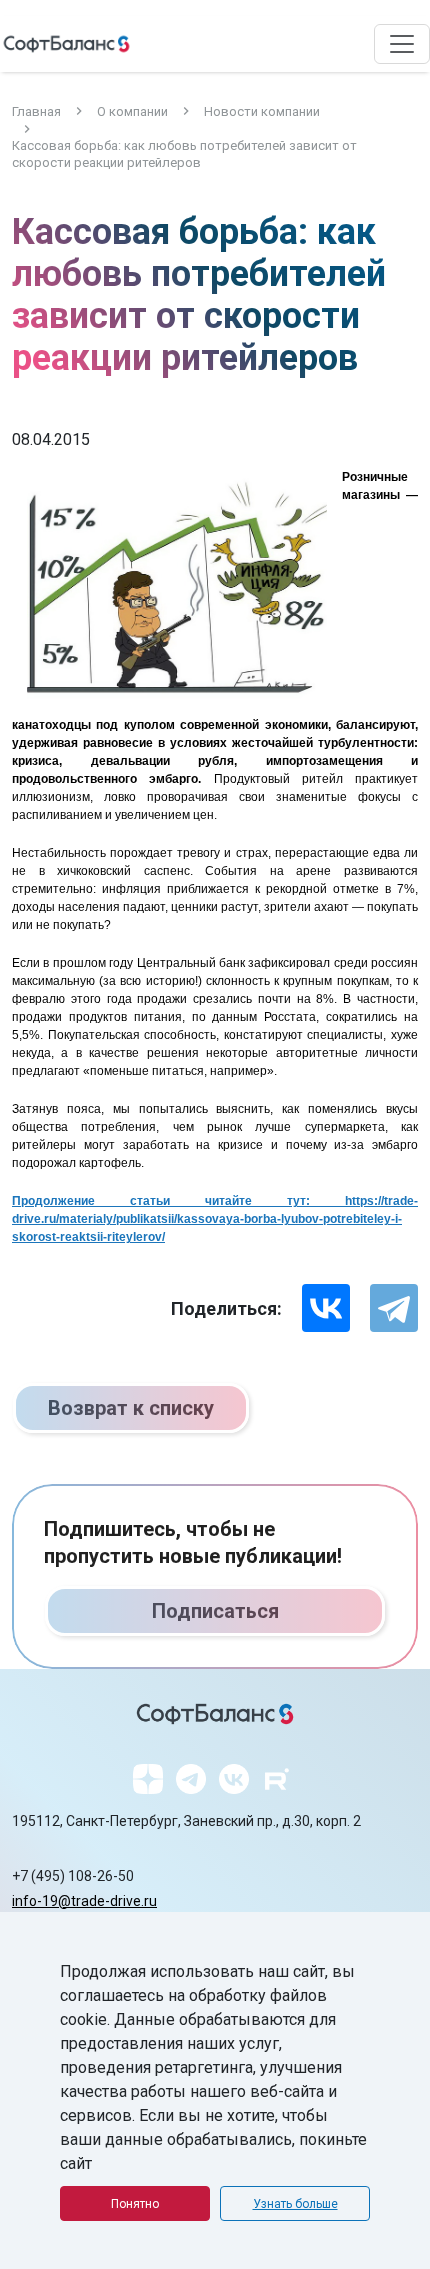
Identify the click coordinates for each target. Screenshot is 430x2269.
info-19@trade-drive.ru (84, 1901)
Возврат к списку (131, 1408)
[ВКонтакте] (326, 1308)
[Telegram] (394, 1308)
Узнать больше (295, 2204)
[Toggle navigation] (402, 44)
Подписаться (215, 1611)
